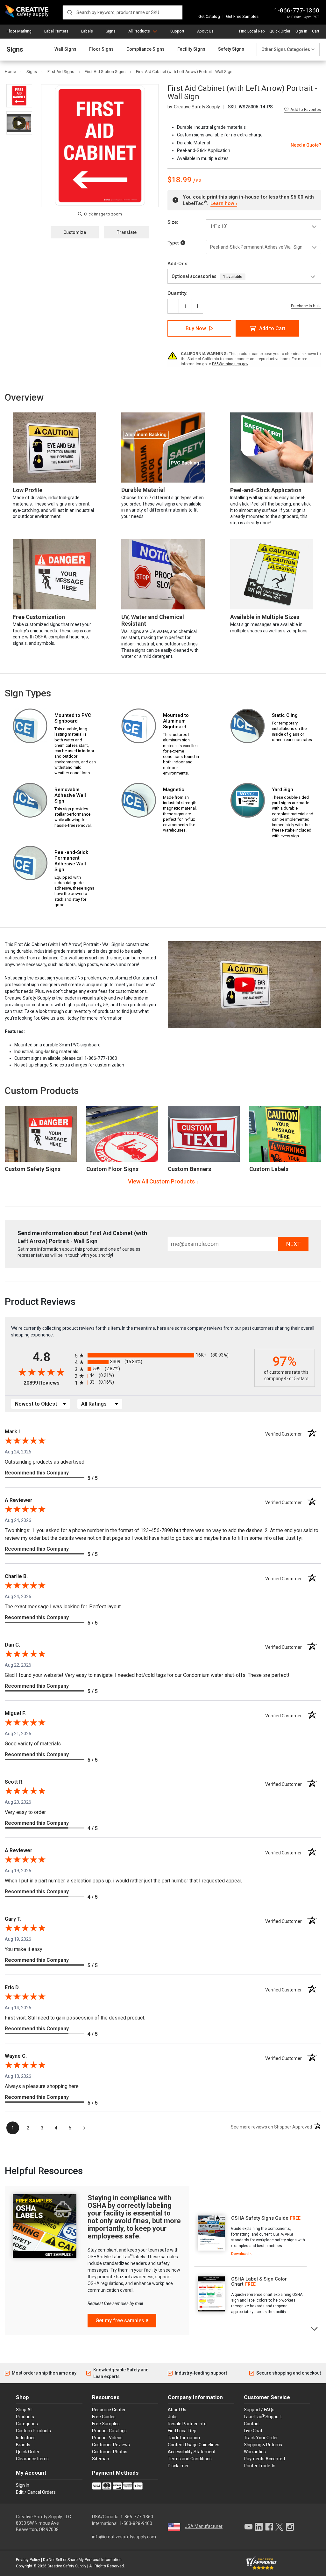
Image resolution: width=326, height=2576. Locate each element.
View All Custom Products (161, 1181)
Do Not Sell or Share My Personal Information (82, 2560)
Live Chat (253, 2431)
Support (177, 31)
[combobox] (123, 12)
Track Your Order (261, 2438)
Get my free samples (120, 2321)
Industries (26, 2438)
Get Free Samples (242, 16)
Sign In (301, 31)
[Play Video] (19, 123)
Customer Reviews (111, 2445)
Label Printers (56, 31)
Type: (174, 243)
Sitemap (101, 2459)
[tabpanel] (251, 2236)
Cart (316, 31)
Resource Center (109, 2410)
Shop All (24, 2410)
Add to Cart (272, 328)
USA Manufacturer (204, 2526)
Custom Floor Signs (112, 1169)
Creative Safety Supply (67, 2566)
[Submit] (70, 12)
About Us (205, 31)
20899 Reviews (48, 1383)
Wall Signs (65, 49)
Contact (252, 2424)
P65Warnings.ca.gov (230, 364)
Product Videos (107, 2438)
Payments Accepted (264, 2459)
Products (25, 2417)
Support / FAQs (259, 2410)
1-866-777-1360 (297, 10)
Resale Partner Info (187, 2424)
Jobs (173, 2417)
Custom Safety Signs (33, 1169)
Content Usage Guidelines (194, 2445)
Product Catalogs (109, 2431)
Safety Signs (231, 49)
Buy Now (196, 328)
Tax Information (184, 2438)
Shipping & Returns (263, 2445)
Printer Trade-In (260, 2466)
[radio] (163, 1355)
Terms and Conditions (190, 2459)
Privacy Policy (28, 2560)
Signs (111, 31)
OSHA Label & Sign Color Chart (259, 2282)
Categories (27, 2424)
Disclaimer (178, 2466)
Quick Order (280, 31)
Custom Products (42, 1091)
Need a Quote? (306, 145)
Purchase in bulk (306, 306)
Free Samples (106, 2424)
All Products (139, 31)
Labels (87, 31)
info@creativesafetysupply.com (124, 2537)
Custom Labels (269, 1169)
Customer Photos (110, 2452)
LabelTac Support (263, 2416)
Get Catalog (209, 16)
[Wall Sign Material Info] (183, 243)
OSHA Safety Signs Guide (260, 2218)
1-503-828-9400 (136, 2523)
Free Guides (104, 2417)
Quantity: (177, 293)
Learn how (222, 203)
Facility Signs (191, 49)
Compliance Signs (145, 49)
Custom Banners (189, 1169)
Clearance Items (32, 2459)
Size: (173, 222)
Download (240, 2254)
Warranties (255, 2452)
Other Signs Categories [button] (286, 49)
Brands (23, 2445)
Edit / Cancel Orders (36, 2492)
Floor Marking (19, 31)
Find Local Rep (252, 31)
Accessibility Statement (192, 2452)
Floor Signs (101, 49)
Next (315, 2328)
